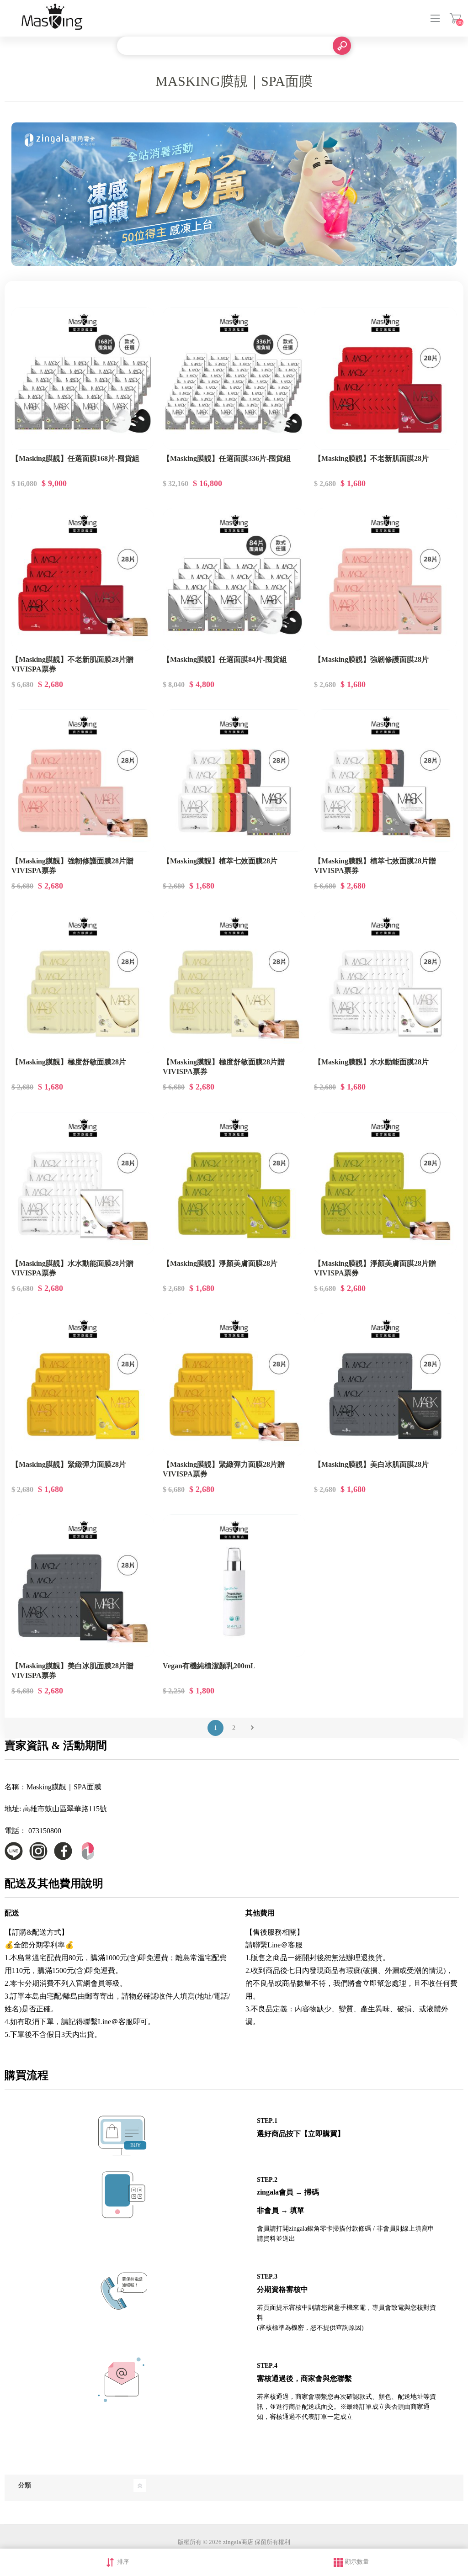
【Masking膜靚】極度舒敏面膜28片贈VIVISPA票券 (224, 1067)
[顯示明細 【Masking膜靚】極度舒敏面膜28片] (83, 982)
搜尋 (342, 46)
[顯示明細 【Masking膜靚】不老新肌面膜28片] (385, 378)
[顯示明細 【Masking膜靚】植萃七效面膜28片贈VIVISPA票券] (385, 781)
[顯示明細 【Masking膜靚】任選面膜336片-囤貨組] (234, 378)
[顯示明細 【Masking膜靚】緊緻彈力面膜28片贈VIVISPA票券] (234, 1385)
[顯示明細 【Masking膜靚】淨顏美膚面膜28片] (234, 1183)
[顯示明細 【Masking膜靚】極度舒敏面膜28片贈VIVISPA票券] (234, 982)
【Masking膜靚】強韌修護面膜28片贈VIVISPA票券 (72, 866)
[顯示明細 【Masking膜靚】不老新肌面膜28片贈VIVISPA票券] (83, 580)
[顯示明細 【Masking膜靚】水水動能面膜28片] (385, 982)
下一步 (252, 1728)
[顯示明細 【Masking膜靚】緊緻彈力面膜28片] (83, 1385)
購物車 (455, 18)
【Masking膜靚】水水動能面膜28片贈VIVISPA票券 (72, 1268)
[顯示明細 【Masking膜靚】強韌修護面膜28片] (385, 580)
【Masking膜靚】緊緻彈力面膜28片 (69, 1464)
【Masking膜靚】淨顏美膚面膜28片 (220, 1263)
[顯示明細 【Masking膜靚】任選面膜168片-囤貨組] (83, 378)
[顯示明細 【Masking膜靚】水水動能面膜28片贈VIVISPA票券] (83, 1183)
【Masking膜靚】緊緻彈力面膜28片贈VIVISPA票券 (224, 1469)
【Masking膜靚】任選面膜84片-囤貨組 (225, 659)
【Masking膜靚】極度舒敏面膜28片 (69, 1062)
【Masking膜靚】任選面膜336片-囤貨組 (227, 458)
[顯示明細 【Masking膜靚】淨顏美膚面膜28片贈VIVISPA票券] (385, 1183)
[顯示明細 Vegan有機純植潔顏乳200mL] (234, 1586)
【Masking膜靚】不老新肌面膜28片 (371, 458)
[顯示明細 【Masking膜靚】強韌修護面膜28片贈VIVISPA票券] (83, 781)
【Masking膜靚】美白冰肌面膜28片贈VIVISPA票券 (72, 1671)
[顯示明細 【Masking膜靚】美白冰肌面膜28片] (385, 1385)
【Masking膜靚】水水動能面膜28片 (371, 1062)
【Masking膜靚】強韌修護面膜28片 (371, 659)
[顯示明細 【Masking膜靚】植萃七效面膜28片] (234, 781)
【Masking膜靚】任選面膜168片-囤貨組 (75, 458)
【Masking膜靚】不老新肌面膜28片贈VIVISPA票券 (72, 664)
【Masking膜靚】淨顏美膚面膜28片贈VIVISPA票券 (375, 1268)
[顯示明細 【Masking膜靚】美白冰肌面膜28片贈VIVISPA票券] (83, 1586)
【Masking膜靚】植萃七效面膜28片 (220, 861)
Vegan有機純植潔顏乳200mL (209, 1666)
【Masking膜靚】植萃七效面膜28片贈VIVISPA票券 (375, 866)
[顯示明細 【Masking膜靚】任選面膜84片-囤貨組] (234, 580)
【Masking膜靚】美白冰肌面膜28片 (371, 1464)
